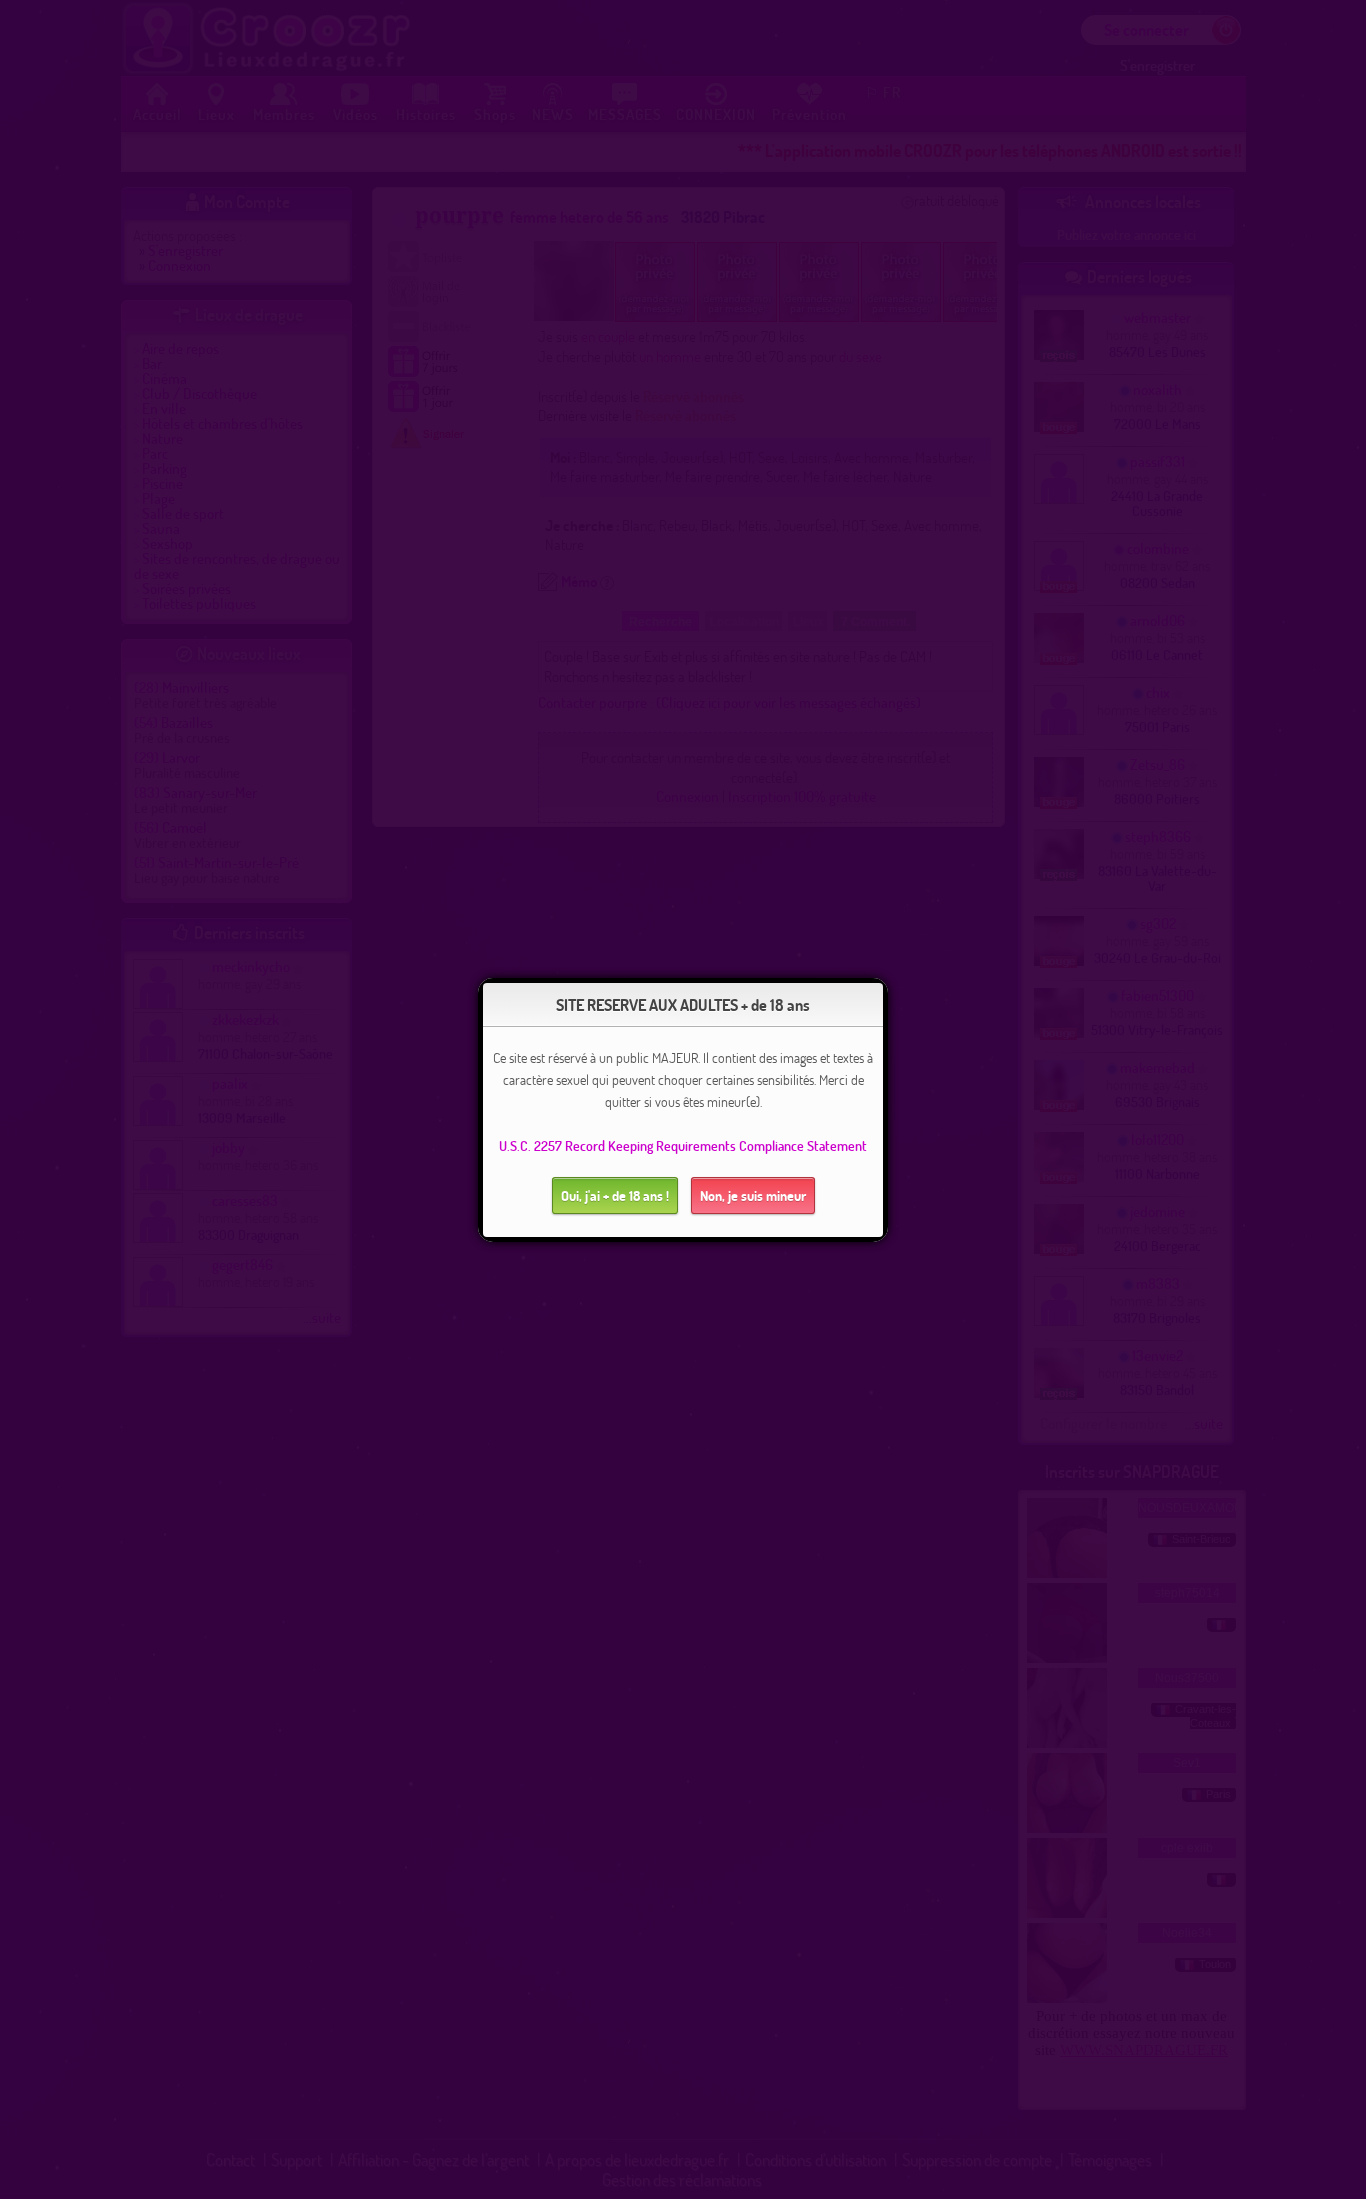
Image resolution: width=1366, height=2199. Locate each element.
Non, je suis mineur (753, 1195)
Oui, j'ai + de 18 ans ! (615, 1195)
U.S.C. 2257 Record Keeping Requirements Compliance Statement (683, 1145)
